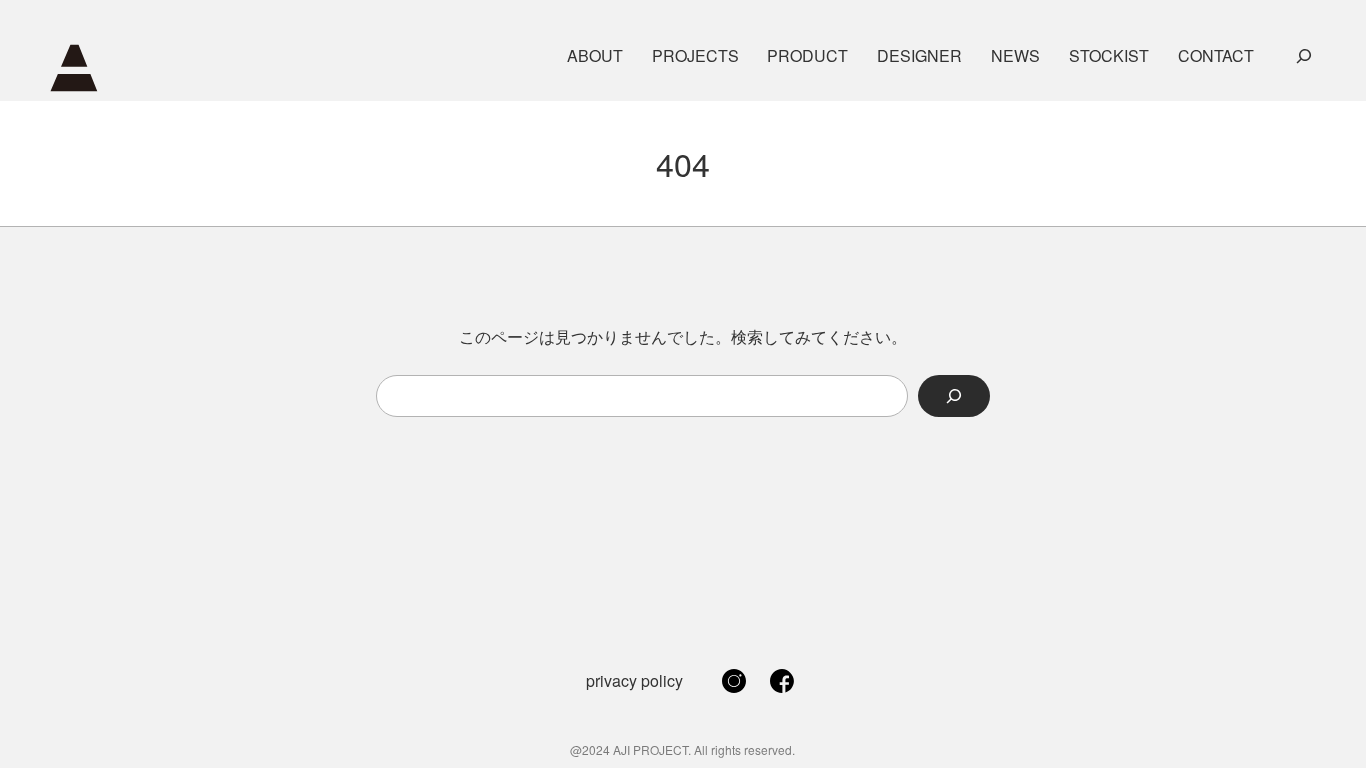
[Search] (954, 396)
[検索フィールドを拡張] (1304, 56)
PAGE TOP (1319, 727)
